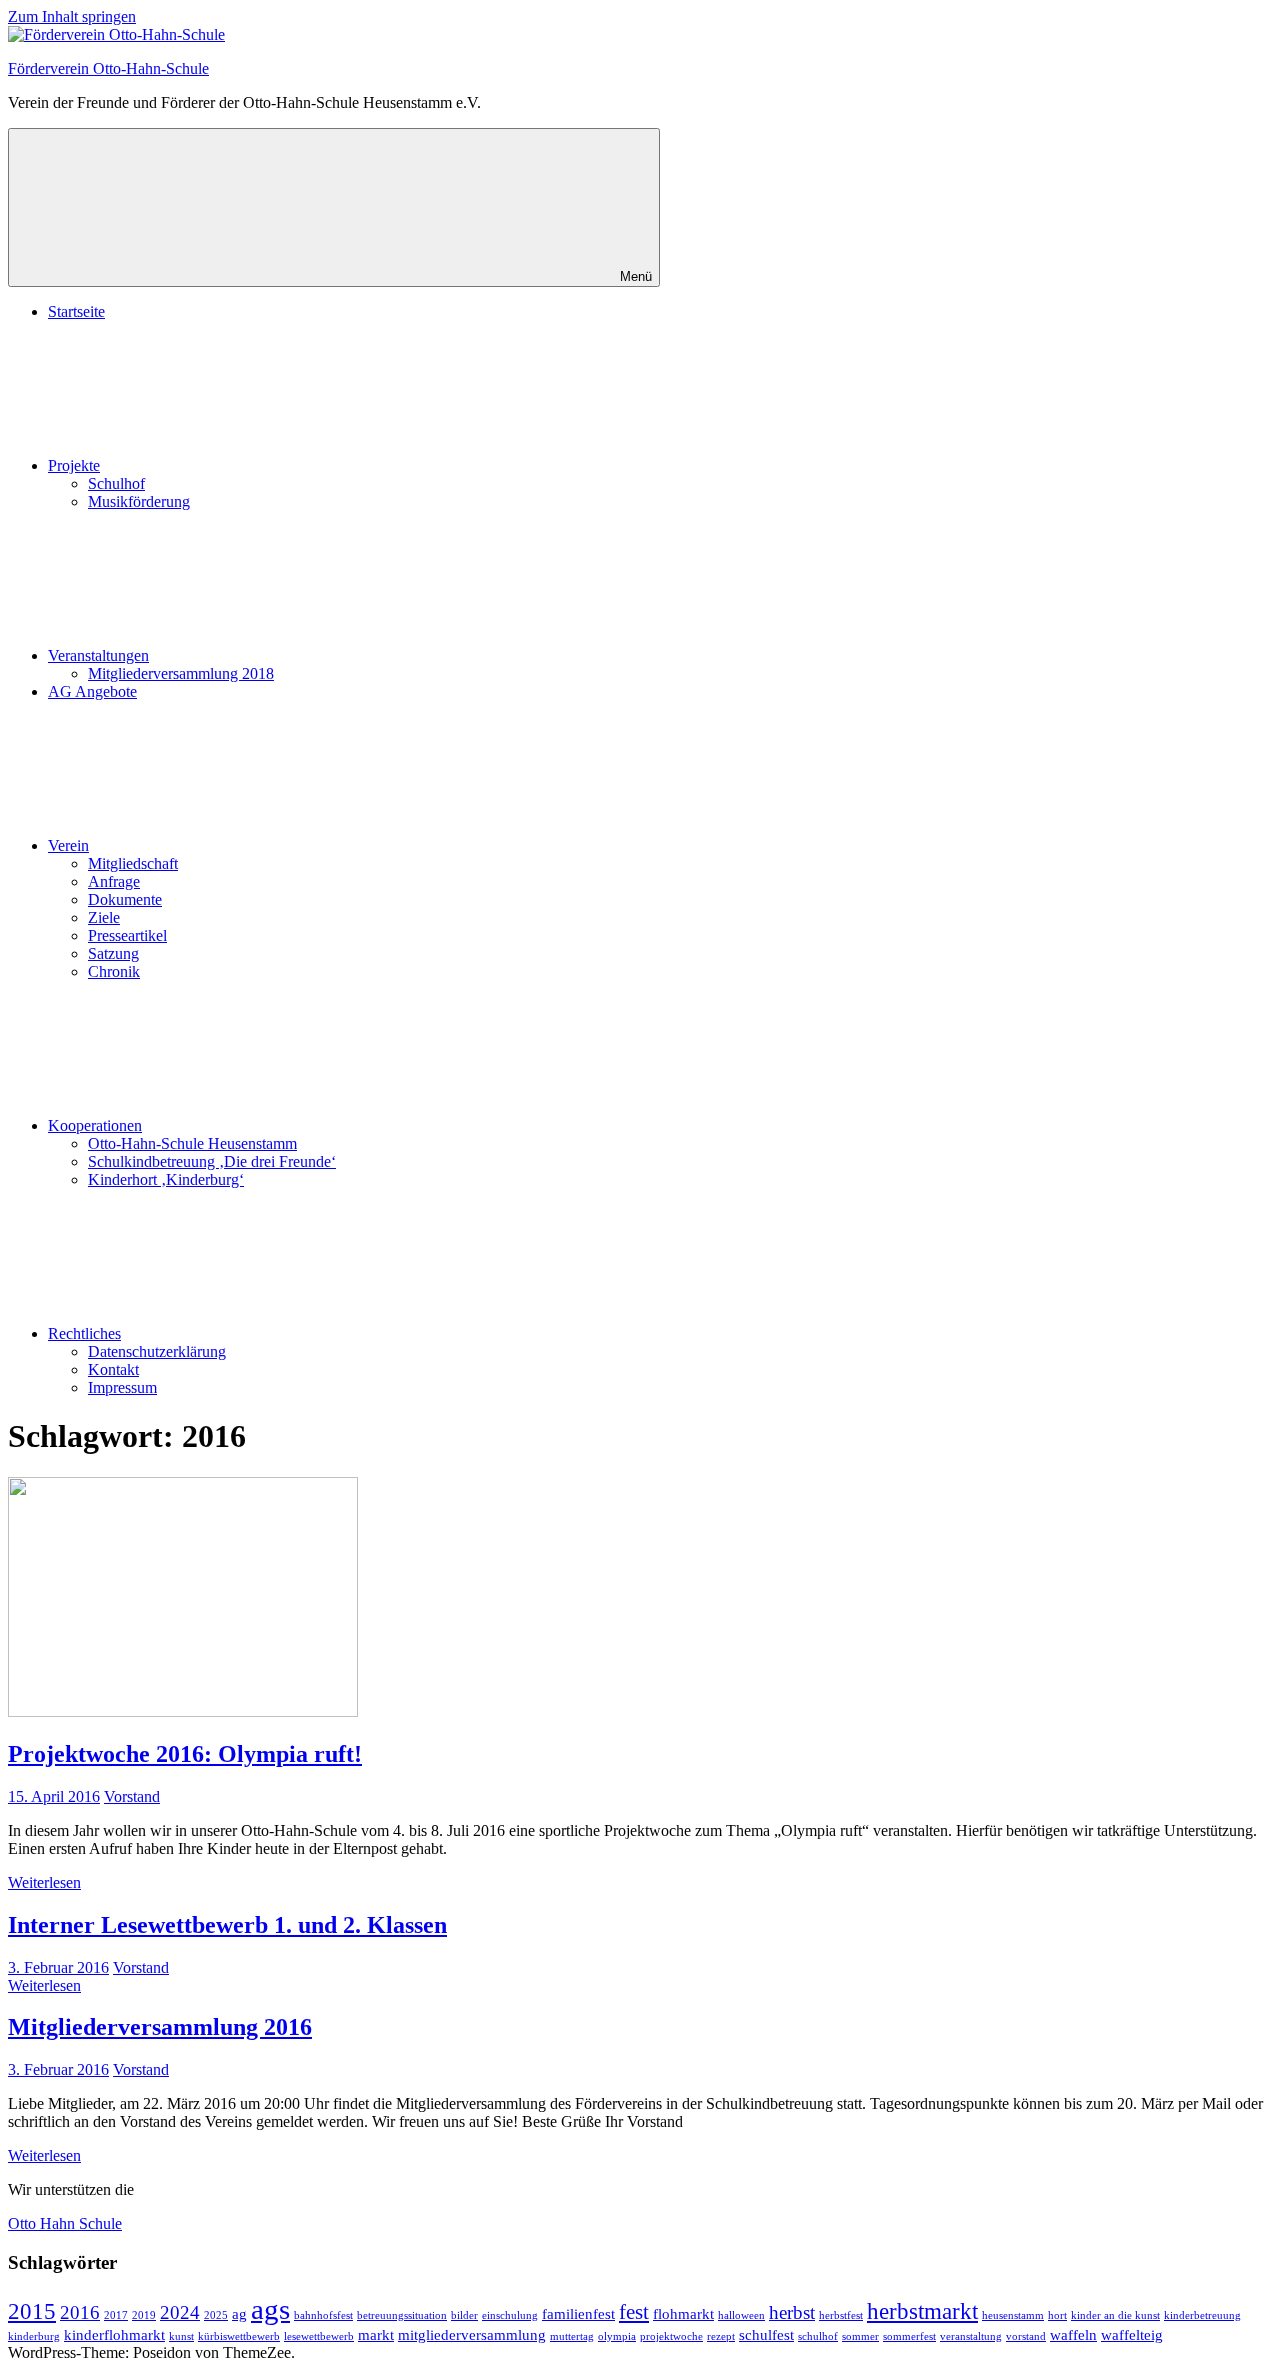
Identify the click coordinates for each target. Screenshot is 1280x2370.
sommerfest (909, 2336)
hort (1057, 2315)
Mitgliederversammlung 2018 (181, 673)
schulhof (818, 2336)
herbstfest (841, 2315)
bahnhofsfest (323, 2315)
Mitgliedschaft (133, 863)
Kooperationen (95, 1125)
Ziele (104, 917)
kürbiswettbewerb (239, 2336)
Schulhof (116, 483)
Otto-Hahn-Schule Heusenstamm (192, 1143)
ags (270, 2309)
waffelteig (1132, 2334)
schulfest (766, 2334)
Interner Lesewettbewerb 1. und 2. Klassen (227, 1925)
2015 (32, 2311)
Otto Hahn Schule (65, 2223)
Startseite (76, 311)
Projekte (74, 465)
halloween (741, 2315)
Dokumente (125, 899)
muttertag (572, 2336)
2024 (180, 2312)
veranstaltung (971, 2336)
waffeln (1073, 2334)
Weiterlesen (44, 1882)
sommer (860, 2336)
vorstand (1026, 2336)
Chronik (114, 971)
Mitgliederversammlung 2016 (160, 2027)
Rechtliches (84, 1333)
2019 (144, 2315)
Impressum (122, 1387)
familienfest (578, 2313)
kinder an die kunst (1115, 2315)
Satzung (113, 953)
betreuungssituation (402, 2315)
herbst (792, 2312)
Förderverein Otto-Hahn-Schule (108, 68)
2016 (80, 2312)
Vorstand (132, 1796)
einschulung (510, 2315)
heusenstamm (1013, 2315)
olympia (617, 2336)
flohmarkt (683, 2313)
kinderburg (34, 2336)
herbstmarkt (922, 2311)
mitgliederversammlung (472, 2334)
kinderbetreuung (1202, 2315)
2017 (116, 2315)
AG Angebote (92, 691)
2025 (216, 2315)
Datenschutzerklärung (157, 1351)
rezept (721, 2336)
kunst (181, 2336)
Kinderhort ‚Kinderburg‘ (166, 1179)
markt (376, 2334)
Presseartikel (127, 935)
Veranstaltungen (98, 655)
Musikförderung (139, 501)
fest (634, 2312)
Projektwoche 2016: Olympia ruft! (185, 1754)
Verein (68, 845)
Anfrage (114, 881)
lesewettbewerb (319, 2336)
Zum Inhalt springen (72, 16)
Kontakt (113, 1369)
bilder (464, 2315)
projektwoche (671, 2336)
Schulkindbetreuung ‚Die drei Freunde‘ (212, 1161)
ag (239, 2313)
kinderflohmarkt (114, 2334)
